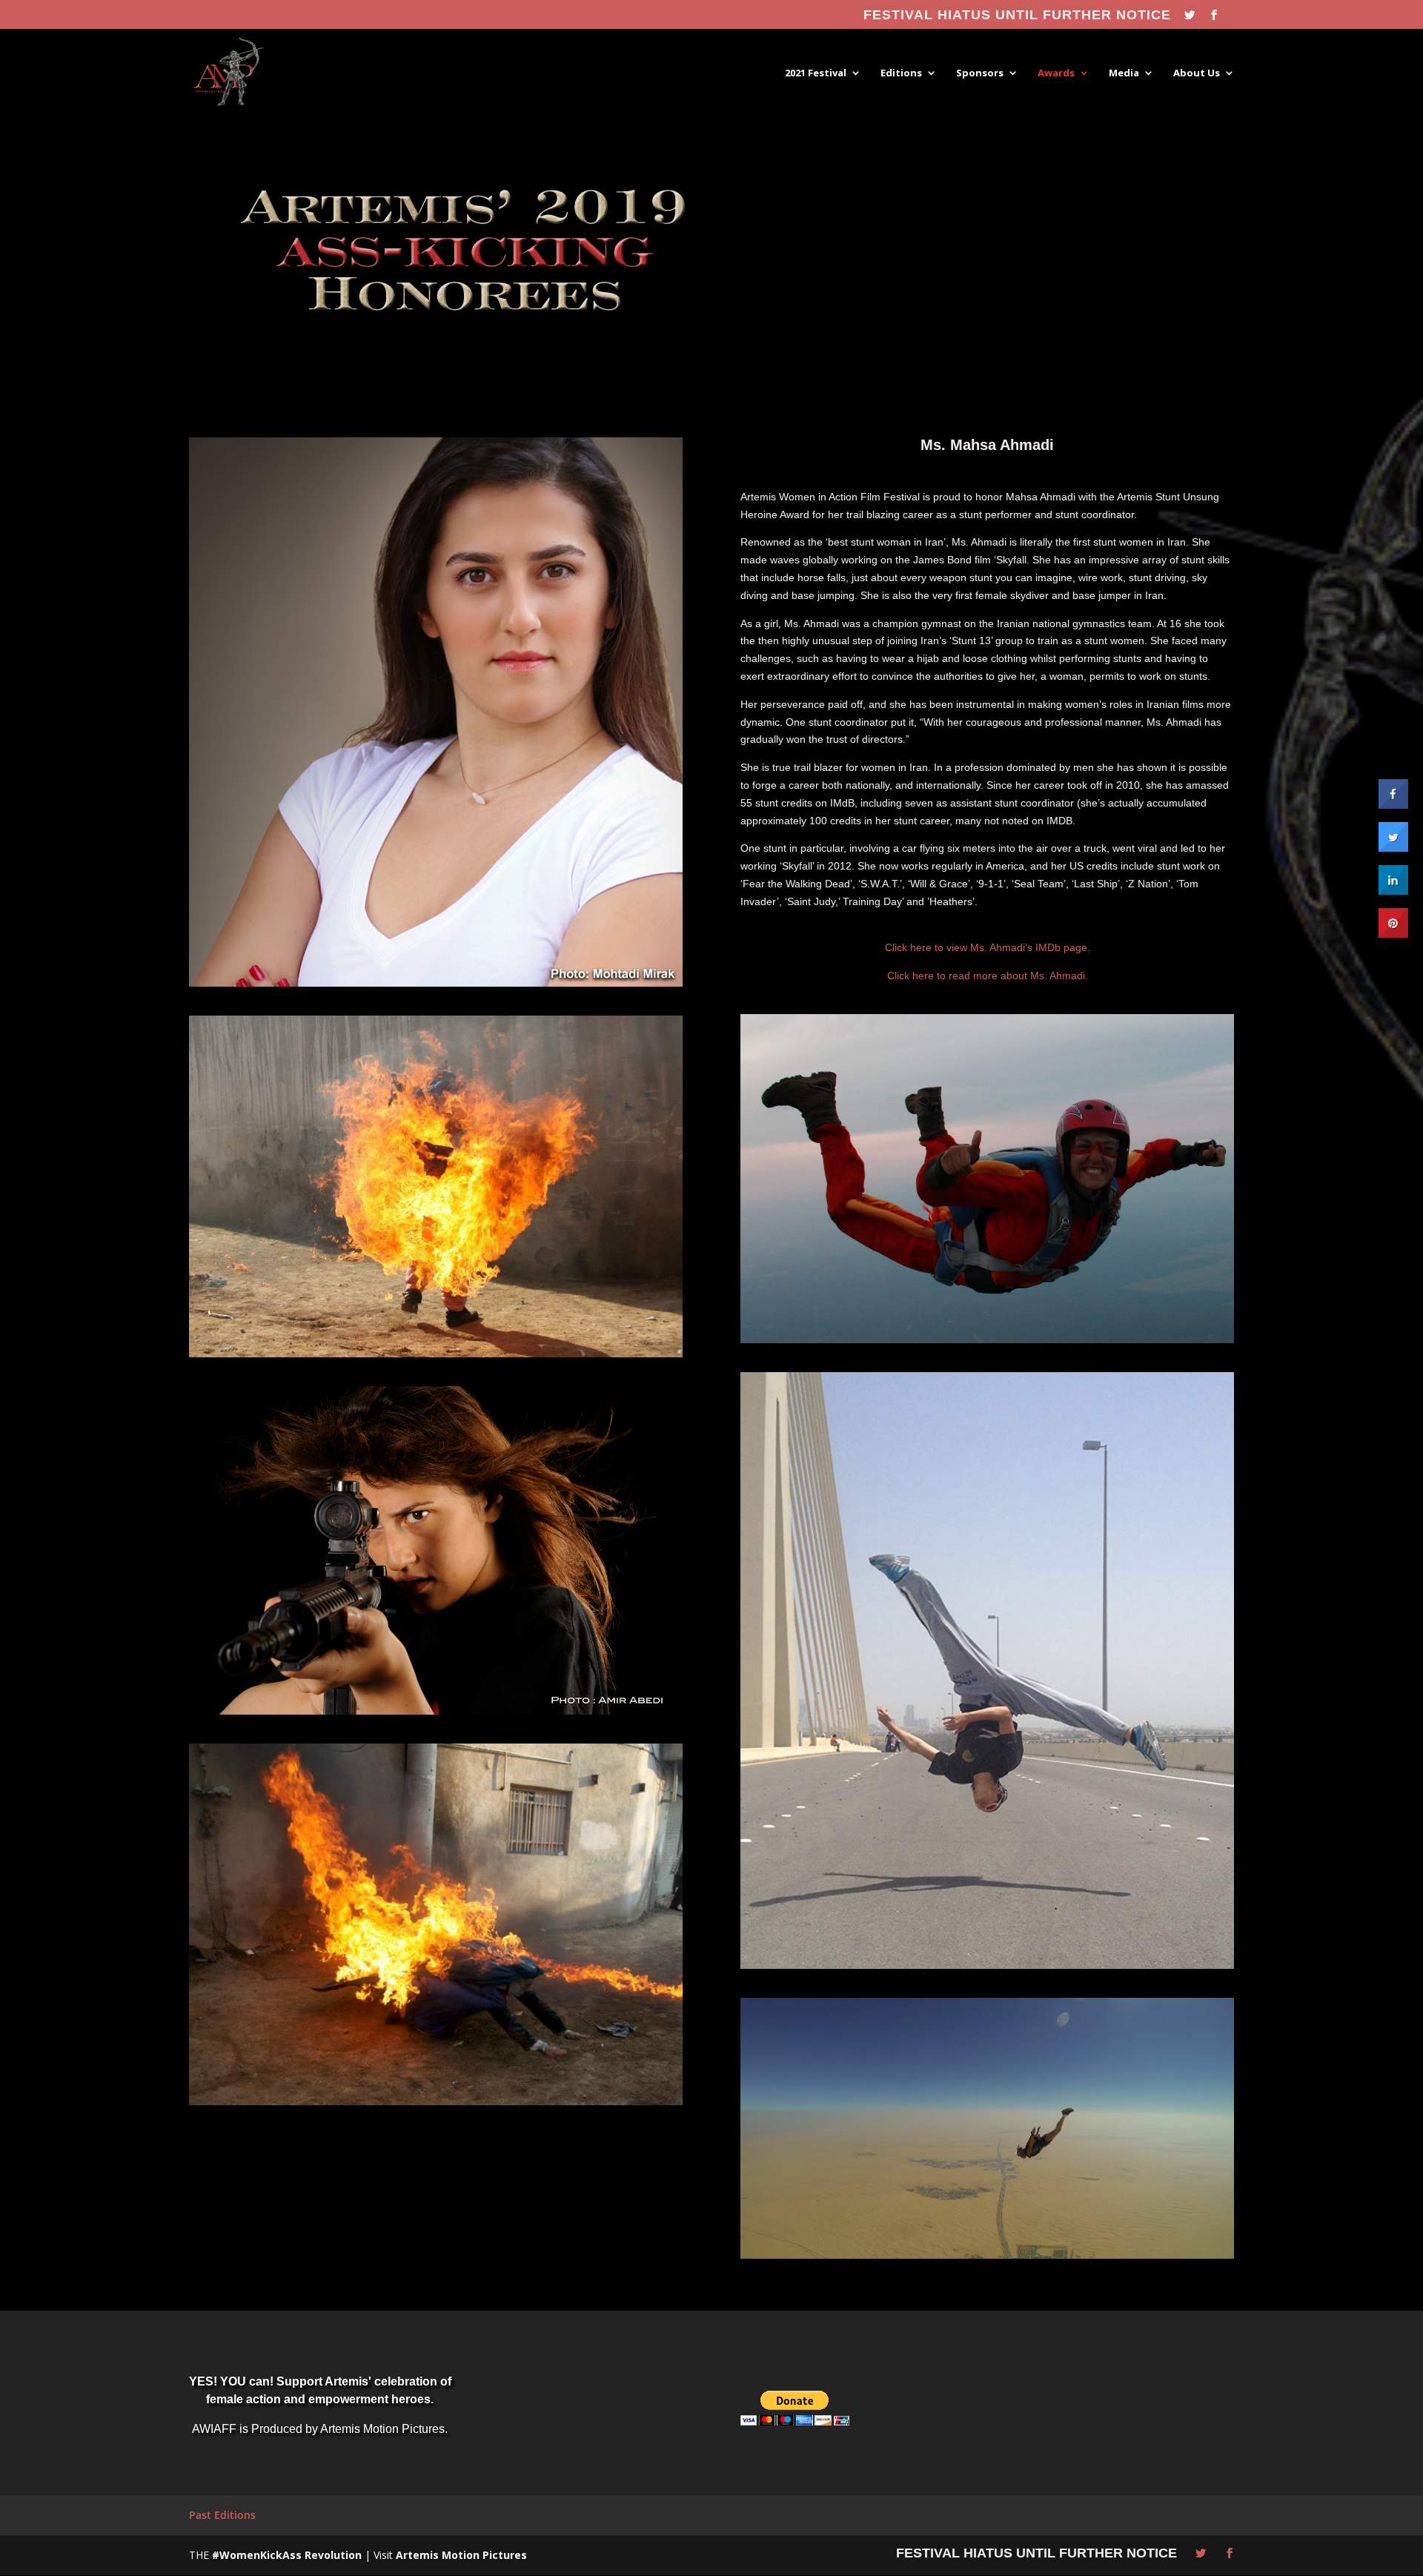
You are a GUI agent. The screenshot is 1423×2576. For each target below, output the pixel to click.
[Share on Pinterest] (1393, 933)
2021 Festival (816, 73)
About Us (1197, 73)
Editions (901, 73)
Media (1124, 73)
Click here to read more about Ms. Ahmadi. (988, 976)
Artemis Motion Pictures (461, 2555)
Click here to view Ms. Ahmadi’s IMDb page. (988, 947)
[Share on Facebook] (1393, 804)
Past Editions (222, 2515)
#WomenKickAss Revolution (287, 2555)
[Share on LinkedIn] (1393, 890)
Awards (1056, 73)
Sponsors (980, 73)
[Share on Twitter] (1393, 847)
